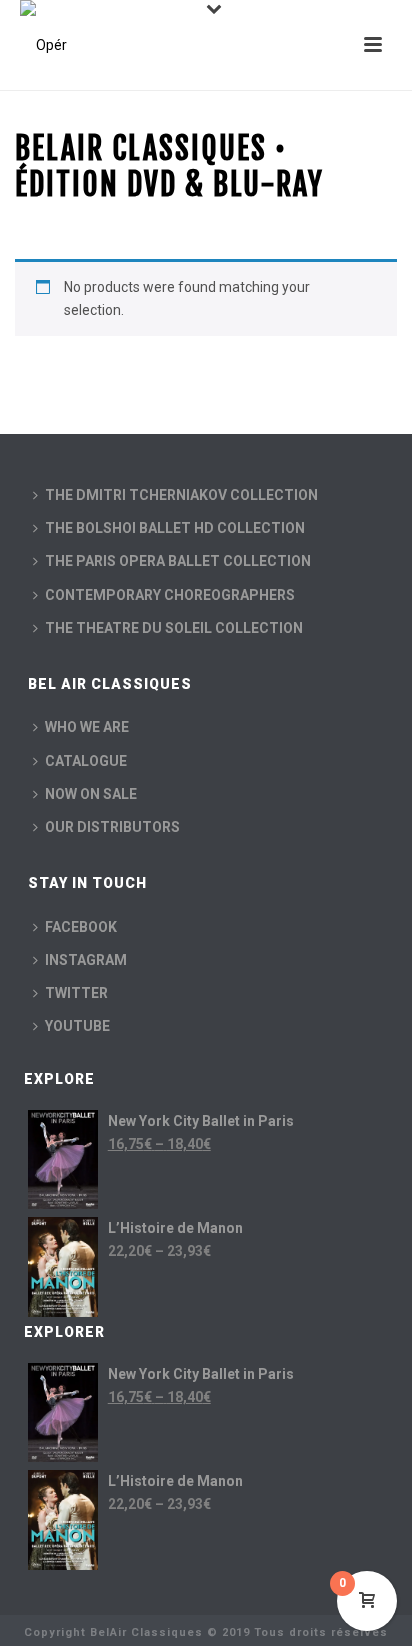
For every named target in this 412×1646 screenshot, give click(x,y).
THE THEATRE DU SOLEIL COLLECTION (174, 628)
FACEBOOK (81, 927)
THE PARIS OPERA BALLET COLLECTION (178, 561)
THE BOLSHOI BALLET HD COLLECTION (175, 528)
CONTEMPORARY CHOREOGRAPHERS (170, 595)
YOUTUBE (77, 1026)
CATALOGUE (86, 761)
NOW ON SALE (91, 794)
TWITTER (76, 993)
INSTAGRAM (86, 960)
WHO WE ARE (87, 727)
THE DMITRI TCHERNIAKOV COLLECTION (181, 495)
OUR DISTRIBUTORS (112, 827)
